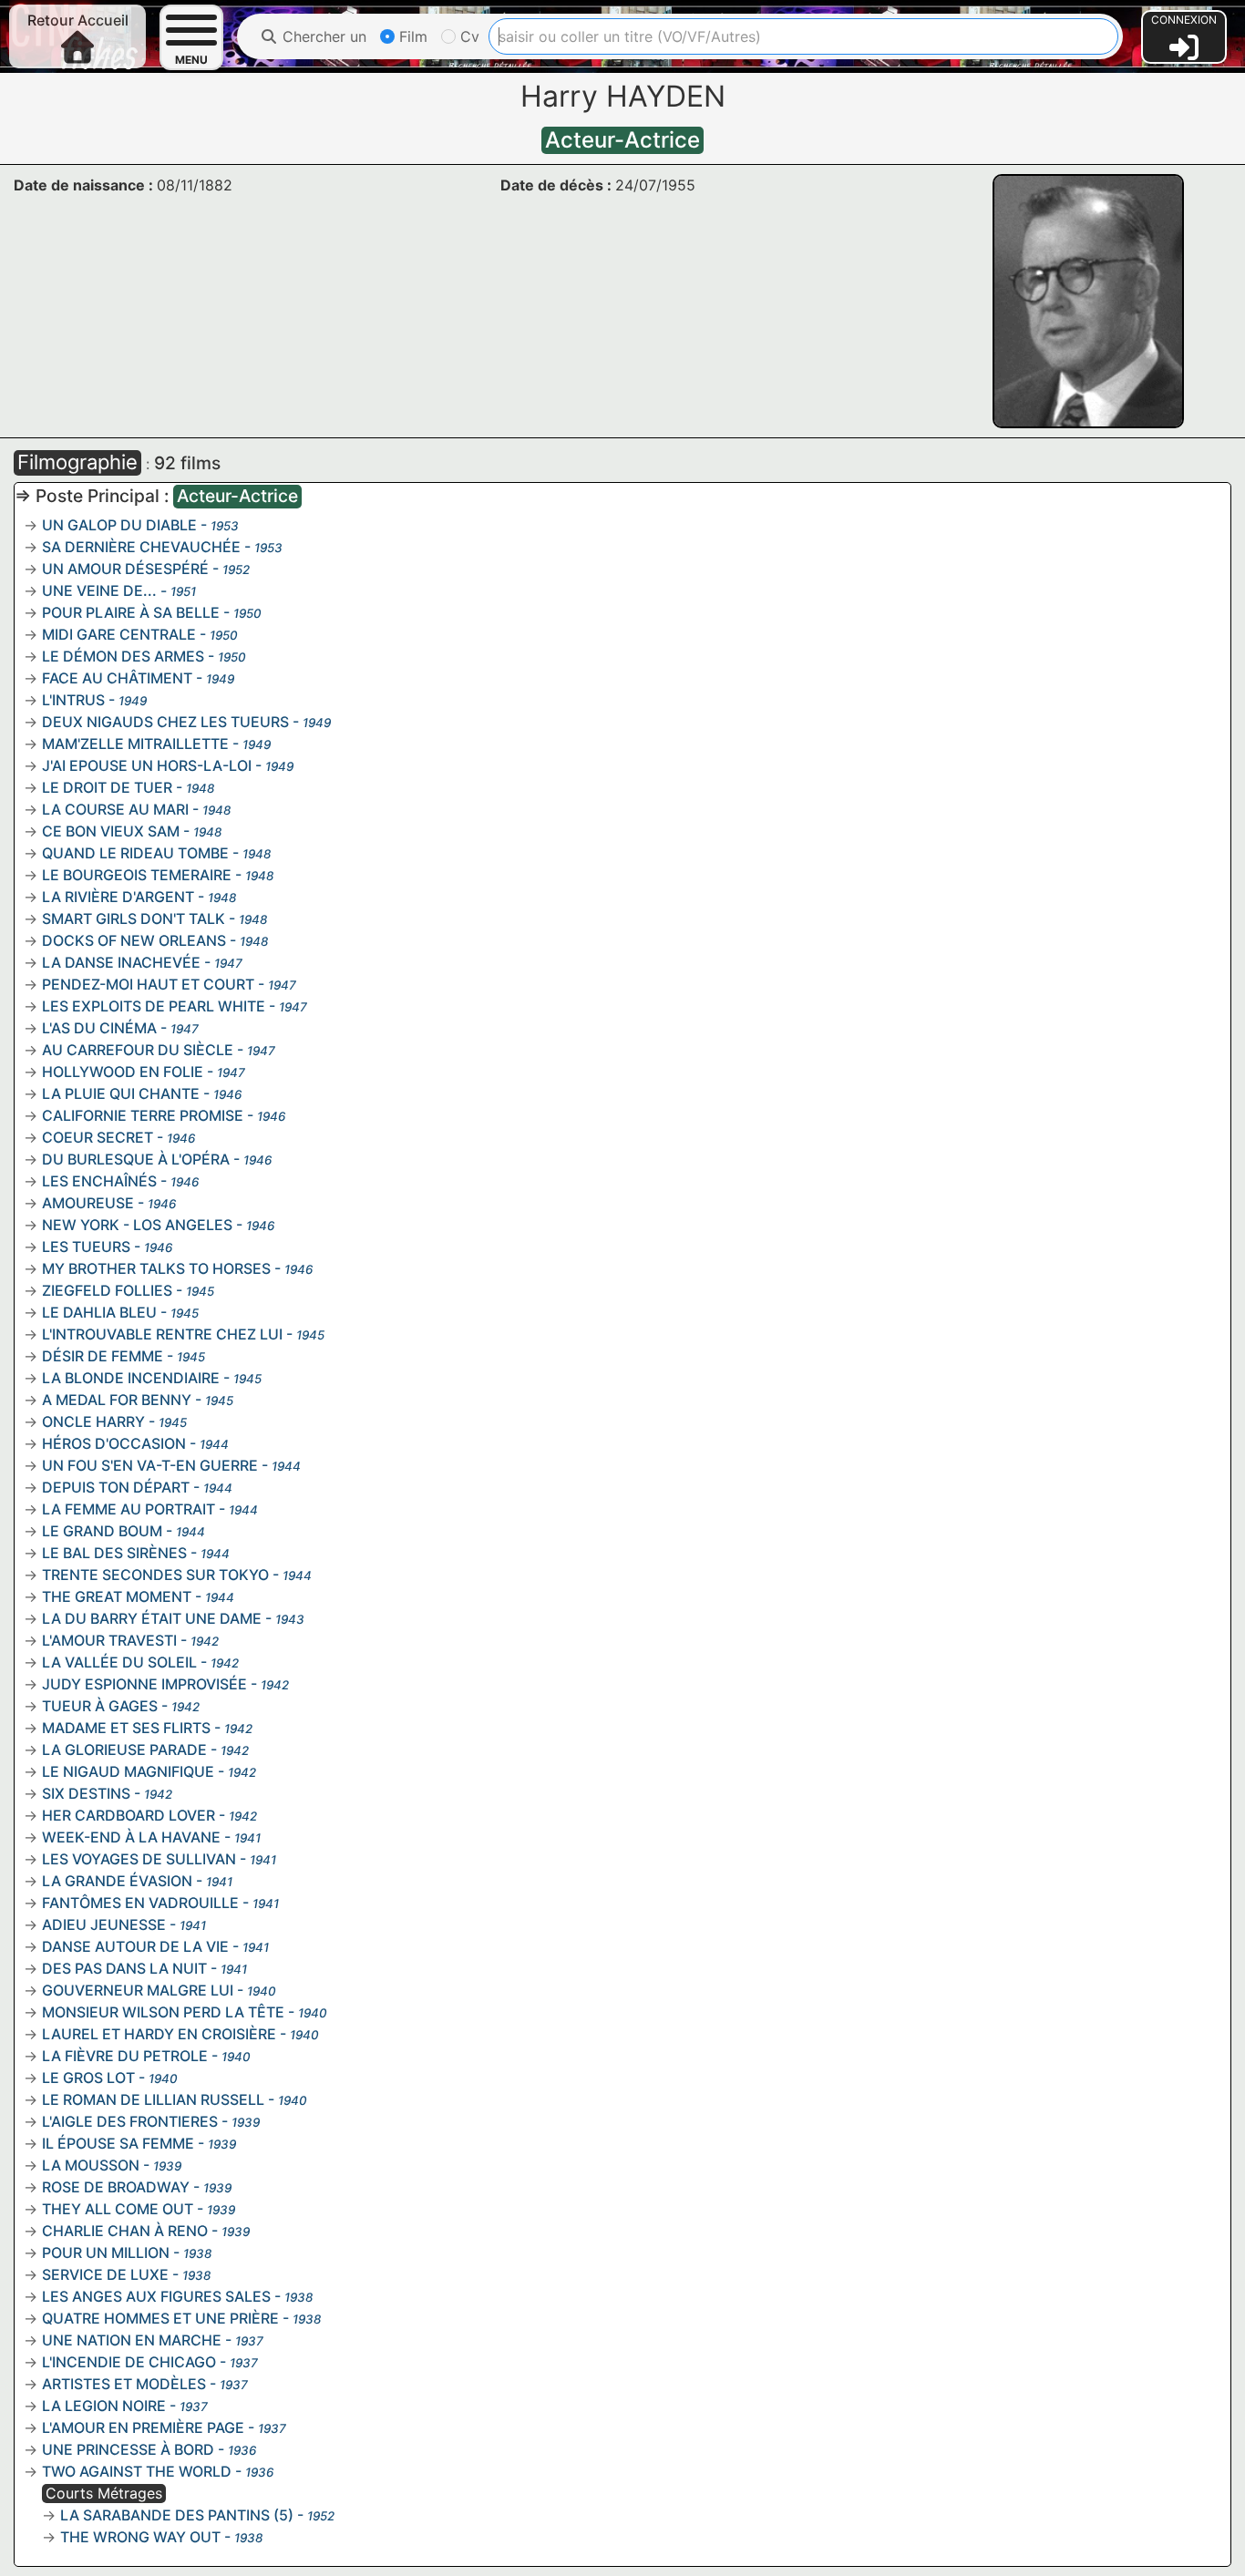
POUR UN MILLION (106, 2253)
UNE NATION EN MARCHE (132, 2340)
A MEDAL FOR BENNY (117, 1400)
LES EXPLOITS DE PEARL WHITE (154, 1006)
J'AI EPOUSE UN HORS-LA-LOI (147, 765)
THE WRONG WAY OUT (140, 2537)
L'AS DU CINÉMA (99, 1028)
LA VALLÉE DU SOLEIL (119, 1662)
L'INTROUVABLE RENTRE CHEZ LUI (162, 1334)
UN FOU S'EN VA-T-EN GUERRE (150, 1465)
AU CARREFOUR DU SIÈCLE (138, 1050)
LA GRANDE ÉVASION (117, 1881)
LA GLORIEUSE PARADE (124, 1750)
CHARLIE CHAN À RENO (125, 2231)
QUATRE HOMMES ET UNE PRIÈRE (160, 2318)
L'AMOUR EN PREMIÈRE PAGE (143, 2427)
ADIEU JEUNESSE (104, 1924)
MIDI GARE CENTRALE (119, 634)
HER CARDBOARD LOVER (129, 1815)
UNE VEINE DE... (99, 590)
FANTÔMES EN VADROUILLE (140, 1903)
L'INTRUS (73, 700)
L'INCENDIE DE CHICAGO (129, 2362)
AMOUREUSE (88, 1203)
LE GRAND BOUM (102, 1531)
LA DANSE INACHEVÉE (121, 962)
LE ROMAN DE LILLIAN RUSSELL (153, 2099)
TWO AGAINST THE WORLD (137, 2471)
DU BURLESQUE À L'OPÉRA (136, 1159)
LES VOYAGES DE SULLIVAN (139, 1859)
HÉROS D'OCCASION (114, 1443)
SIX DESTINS (86, 1793)
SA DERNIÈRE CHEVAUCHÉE (141, 547)
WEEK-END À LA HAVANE (131, 1837)
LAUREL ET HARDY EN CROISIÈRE (159, 2034)
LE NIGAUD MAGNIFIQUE (128, 1771)
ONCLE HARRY (93, 1421)
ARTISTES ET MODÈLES (124, 2384)
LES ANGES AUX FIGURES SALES (156, 2296)
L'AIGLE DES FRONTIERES (130, 2121)
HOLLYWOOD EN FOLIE (123, 1072)
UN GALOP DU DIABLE (119, 525)
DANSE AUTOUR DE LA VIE (135, 1946)
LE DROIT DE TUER (107, 787)
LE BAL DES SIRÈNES (114, 1553)
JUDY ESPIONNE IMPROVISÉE (144, 1684)
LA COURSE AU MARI (115, 809)
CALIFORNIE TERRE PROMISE (143, 1115)
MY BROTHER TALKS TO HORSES (156, 1268)
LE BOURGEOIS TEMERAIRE (137, 875)
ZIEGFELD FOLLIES (107, 1290)
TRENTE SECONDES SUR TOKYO (155, 1575)
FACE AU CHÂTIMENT (117, 678)
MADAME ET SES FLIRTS (126, 1728)
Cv (468, 36)
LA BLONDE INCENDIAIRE (131, 1378)
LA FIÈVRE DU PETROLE (125, 2056)
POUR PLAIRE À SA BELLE (131, 612)
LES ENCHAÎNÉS (99, 1181)
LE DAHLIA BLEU (99, 1312)
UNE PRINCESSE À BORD (128, 2449)
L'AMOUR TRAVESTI (109, 1640)
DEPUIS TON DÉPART (116, 1487)
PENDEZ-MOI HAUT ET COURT (148, 984)
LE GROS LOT (88, 2078)
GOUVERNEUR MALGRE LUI (138, 1990)
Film (411, 36)
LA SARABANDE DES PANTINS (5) (177, 2515)
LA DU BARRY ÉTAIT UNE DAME (152, 1618)
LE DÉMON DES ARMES (123, 656)
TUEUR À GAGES (100, 1706)
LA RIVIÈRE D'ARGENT (118, 897)
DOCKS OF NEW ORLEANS (134, 940)
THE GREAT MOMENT (117, 1596)
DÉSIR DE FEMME (103, 1356)
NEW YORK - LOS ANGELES (137, 1225)
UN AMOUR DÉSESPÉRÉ (125, 569)
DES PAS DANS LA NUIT (124, 1968)
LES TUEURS (86, 1247)
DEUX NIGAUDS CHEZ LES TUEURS (165, 722)
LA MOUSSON (91, 2165)
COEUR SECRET (98, 1137)
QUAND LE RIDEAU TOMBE (135, 853)
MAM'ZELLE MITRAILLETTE (135, 744)
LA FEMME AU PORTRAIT (129, 1509)
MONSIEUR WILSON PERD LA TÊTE (163, 2012)
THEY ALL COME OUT (118, 2209)
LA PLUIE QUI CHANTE (121, 1093)
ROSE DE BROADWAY (116, 2187)
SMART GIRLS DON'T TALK (134, 919)
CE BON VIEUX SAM (111, 831)
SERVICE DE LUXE (105, 2274)
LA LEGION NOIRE (104, 2406)
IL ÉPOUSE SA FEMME (118, 2143)
